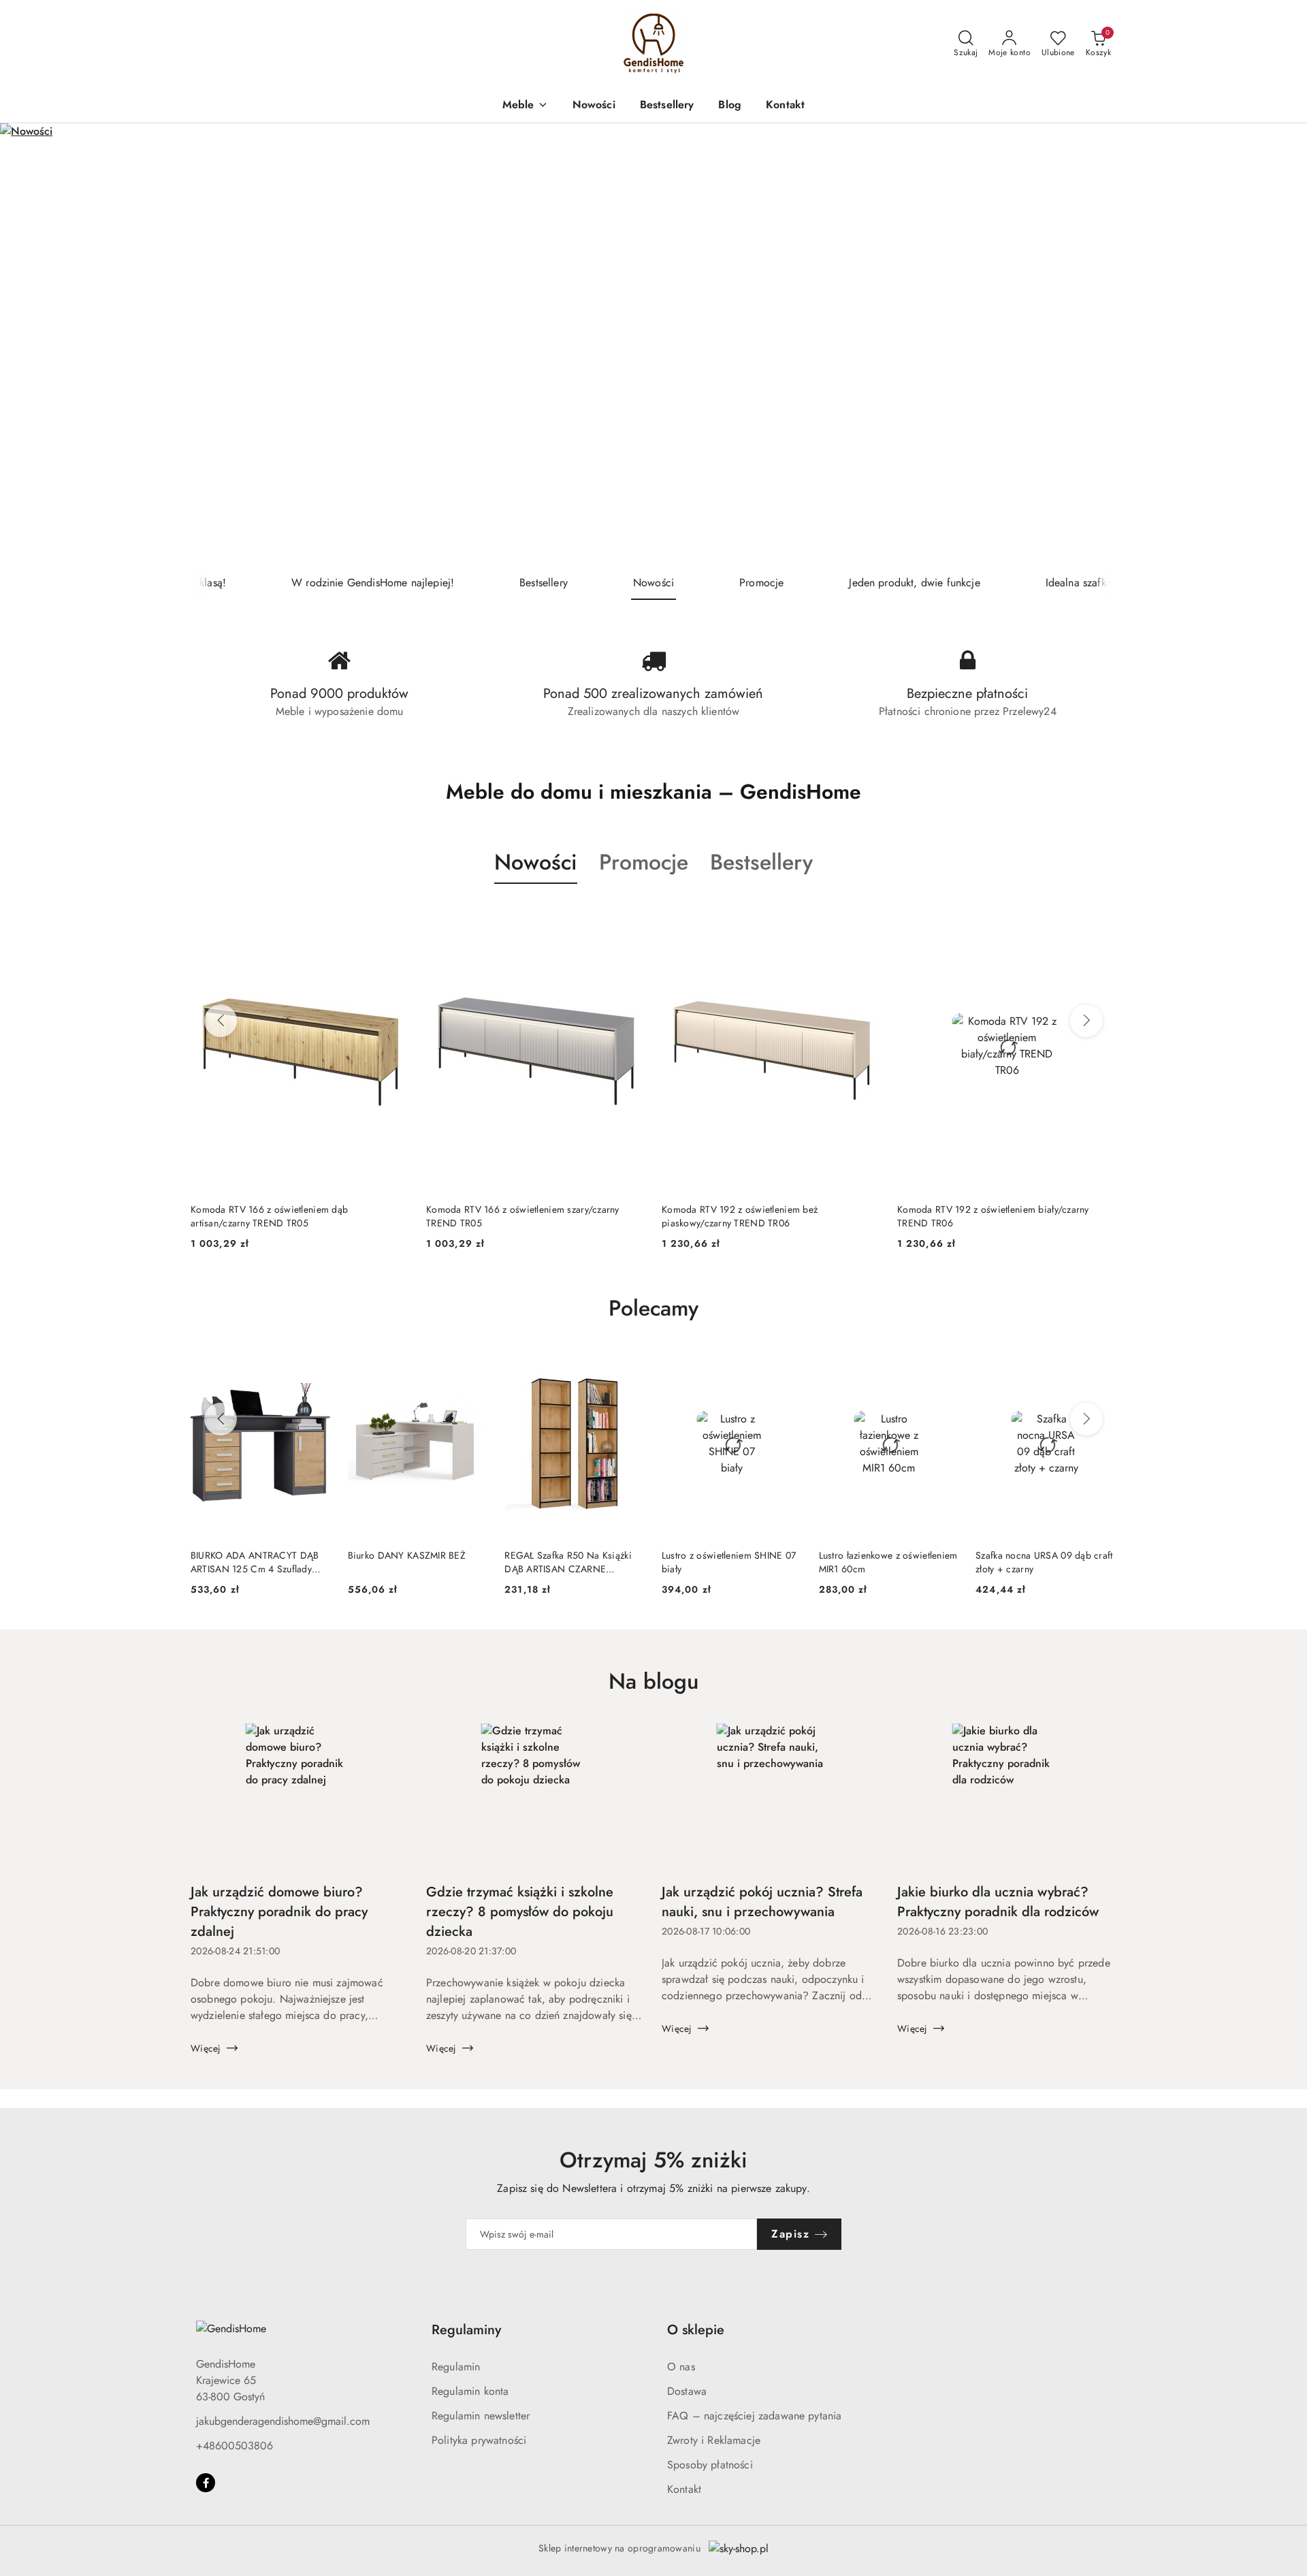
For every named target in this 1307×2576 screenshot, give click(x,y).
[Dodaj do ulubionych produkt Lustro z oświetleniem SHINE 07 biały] (787, 1366)
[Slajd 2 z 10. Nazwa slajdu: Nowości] (653, 345)
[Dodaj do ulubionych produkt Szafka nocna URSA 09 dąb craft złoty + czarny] (1101, 1366)
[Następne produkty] (1086, 1021)
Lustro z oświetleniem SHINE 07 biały (729, 1562)
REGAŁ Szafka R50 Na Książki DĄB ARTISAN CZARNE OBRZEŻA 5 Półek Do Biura (568, 1562)
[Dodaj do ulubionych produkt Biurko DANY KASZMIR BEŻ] (472, 1366)
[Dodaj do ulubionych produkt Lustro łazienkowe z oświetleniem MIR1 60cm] (943, 1366)
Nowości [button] (536, 862)
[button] (525, 106)
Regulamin (456, 2367)
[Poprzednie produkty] (221, 1021)
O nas (681, 2367)
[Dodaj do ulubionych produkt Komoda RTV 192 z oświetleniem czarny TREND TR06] (1101, 916)
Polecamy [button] (653, 1308)
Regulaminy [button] (466, 2330)
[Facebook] (206, 2483)
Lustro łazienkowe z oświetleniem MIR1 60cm (888, 1562)
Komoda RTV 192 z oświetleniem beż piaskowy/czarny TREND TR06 (504, 1216)
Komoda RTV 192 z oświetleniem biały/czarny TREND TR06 (758, 1216)
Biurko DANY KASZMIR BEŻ (407, 1555)
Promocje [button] (644, 862)
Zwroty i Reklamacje (714, 2440)
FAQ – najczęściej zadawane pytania (754, 2416)
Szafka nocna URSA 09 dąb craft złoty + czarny (1044, 1562)
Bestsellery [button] (761, 862)
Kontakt (684, 2489)
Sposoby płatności (710, 2465)
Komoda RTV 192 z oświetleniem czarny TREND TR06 (998, 1216)
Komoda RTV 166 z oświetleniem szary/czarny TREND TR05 (287, 1216)
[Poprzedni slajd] (30, 345)
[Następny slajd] (1277, 345)
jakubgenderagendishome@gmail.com (283, 2421)
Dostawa (687, 2391)
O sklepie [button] (696, 2330)
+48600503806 (235, 2446)
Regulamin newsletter (481, 2416)
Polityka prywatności (479, 2440)
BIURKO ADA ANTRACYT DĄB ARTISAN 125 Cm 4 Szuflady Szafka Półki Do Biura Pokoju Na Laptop (260, 1562)
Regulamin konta (470, 2391)
